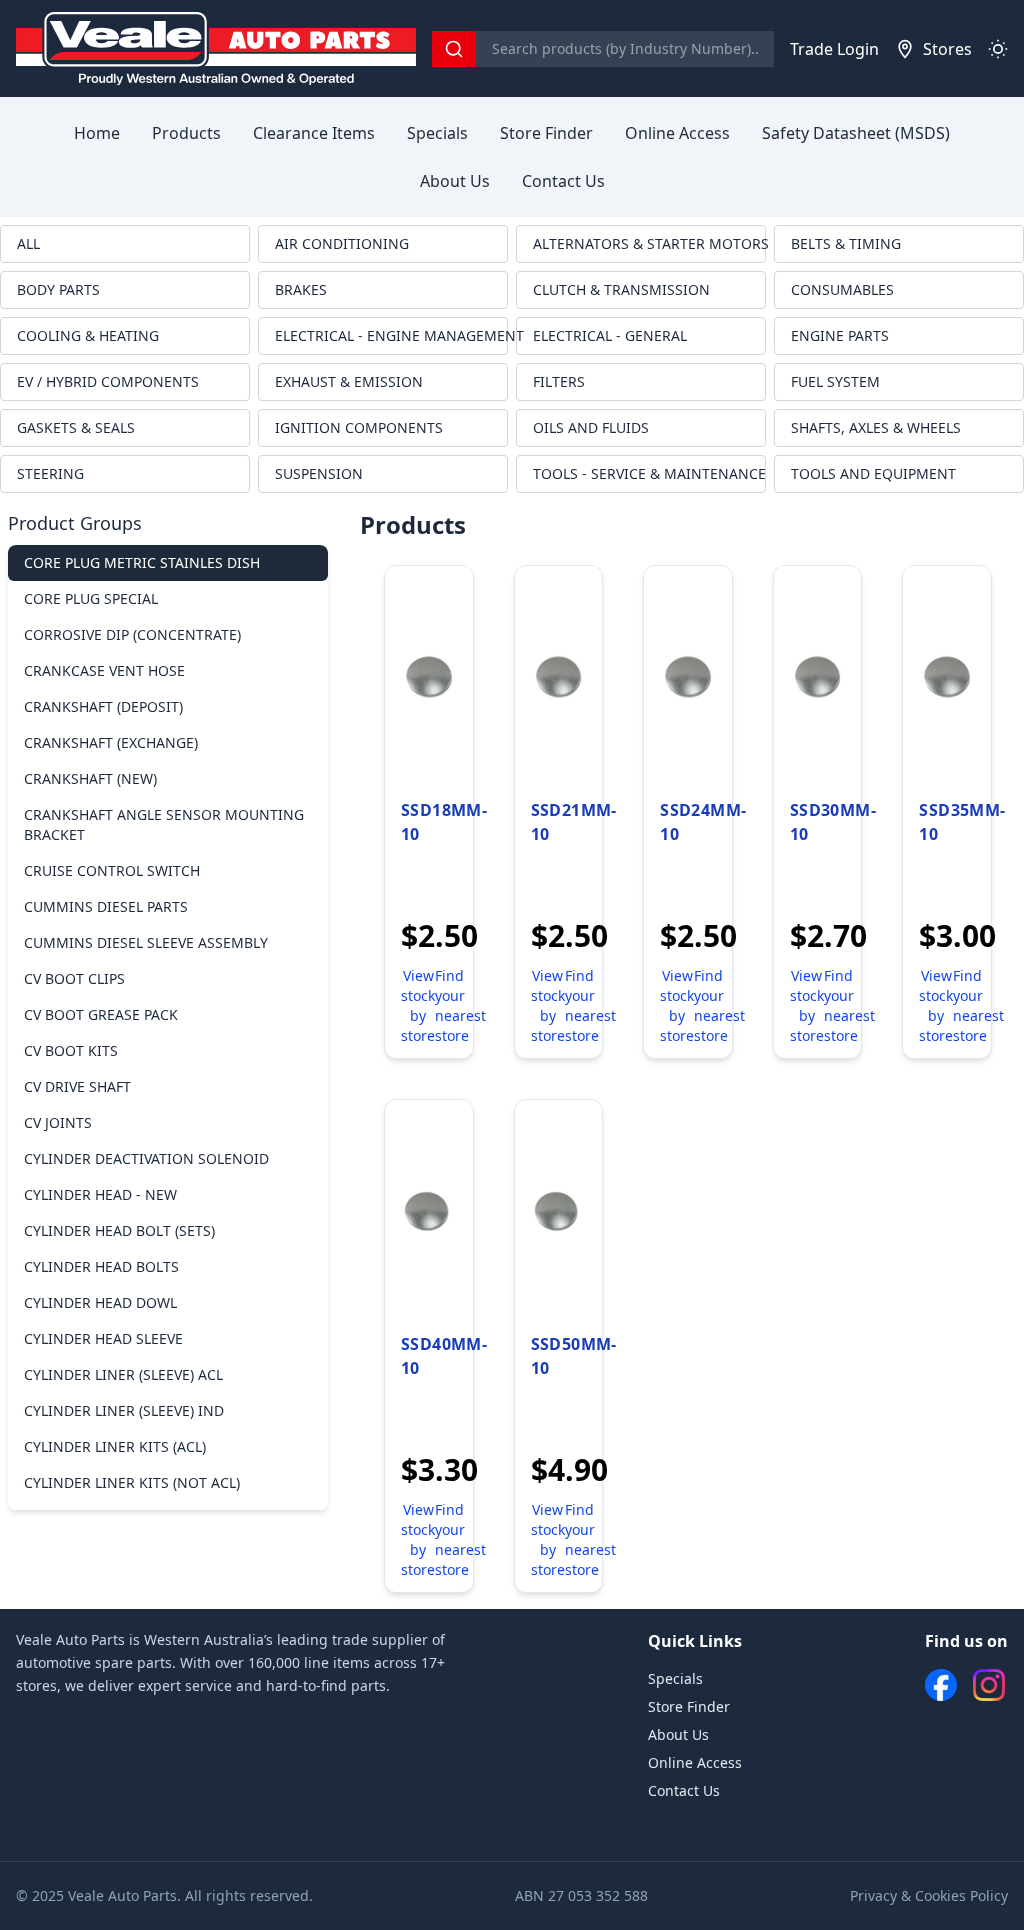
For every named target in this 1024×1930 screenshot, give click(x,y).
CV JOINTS (58, 1122)
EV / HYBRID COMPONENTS (108, 381)
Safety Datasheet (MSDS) (856, 133)
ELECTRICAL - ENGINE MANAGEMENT (391, 335)
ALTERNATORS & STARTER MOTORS (649, 243)
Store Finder (546, 133)
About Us (455, 181)
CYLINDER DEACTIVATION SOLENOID (146, 1158)
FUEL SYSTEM (835, 381)
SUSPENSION (319, 473)
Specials (437, 133)
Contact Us (563, 181)
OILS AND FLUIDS (591, 427)
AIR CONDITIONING (342, 243)
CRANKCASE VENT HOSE (104, 670)
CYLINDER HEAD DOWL (100, 1302)
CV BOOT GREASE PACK (101, 1014)
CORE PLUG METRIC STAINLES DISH (142, 562)
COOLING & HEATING (88, 335)
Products (186, 133)
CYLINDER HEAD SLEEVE (103, 1338)
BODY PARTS (58, 289)
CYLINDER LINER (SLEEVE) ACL (123, 1374)
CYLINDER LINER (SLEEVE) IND (124, 1410)
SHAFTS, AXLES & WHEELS (876, 427)
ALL (28, 243)
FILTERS (559, 381)
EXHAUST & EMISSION (349, 381)
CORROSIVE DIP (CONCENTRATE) (132, 634)
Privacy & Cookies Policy (929, 1895)
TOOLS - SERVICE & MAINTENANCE (649, 473)
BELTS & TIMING (846, 243)
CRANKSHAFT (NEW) (90, 778)
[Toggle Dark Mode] (998, 49)
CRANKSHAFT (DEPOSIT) (103, 706)
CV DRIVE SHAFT (77, 1086)
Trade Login (834, 49)
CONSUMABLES (842, 289)
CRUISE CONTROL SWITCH (112, 870)
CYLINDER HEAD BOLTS (101, 1266)
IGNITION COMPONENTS (359, 427)
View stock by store (418, 1005)
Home (97, 133)
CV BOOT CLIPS (74, 978)
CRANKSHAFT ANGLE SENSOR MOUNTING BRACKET (164, 824)
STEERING (50, 473)
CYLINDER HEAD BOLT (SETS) (119, 1230)
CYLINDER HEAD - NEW (100, 1194)
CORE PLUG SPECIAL (91, 598)
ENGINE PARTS (840, 335)
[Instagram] (989, 1685)
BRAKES (301, 289)
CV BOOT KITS (71, 1050)
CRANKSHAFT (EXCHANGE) (111, 742)
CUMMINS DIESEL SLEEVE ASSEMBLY (146, 942)
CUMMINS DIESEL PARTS (106, 906)
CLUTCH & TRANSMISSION (621, 289)
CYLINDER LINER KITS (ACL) (115, 1446)
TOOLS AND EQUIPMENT (873, 473)
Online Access (677, 133)
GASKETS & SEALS (76, 427)
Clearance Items (314, 133)
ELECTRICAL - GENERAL (610, 335)
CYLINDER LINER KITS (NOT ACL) (132, 1482)
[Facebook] (941, 1685)
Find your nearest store (460, 1005)
